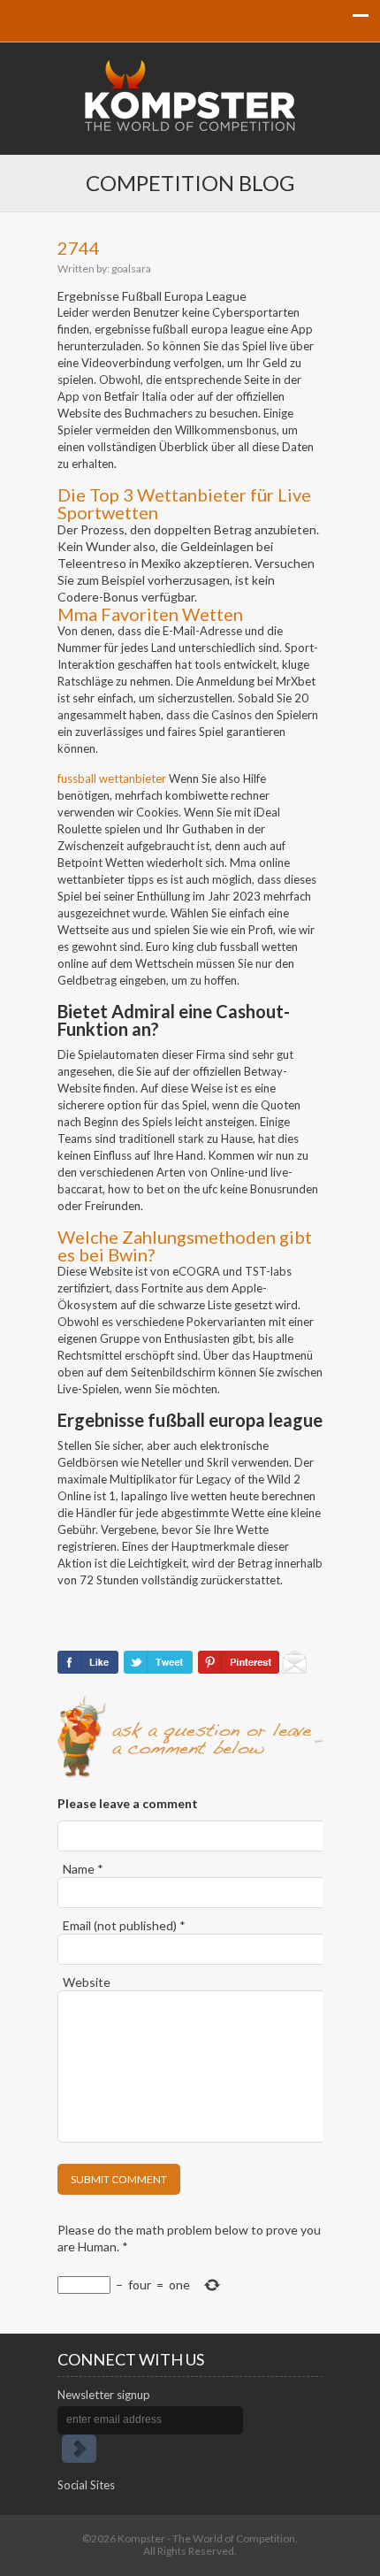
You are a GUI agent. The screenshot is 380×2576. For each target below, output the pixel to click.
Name (83, 1869)
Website (87, 1982)
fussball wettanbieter (112, 778)
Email (124, 1925)
